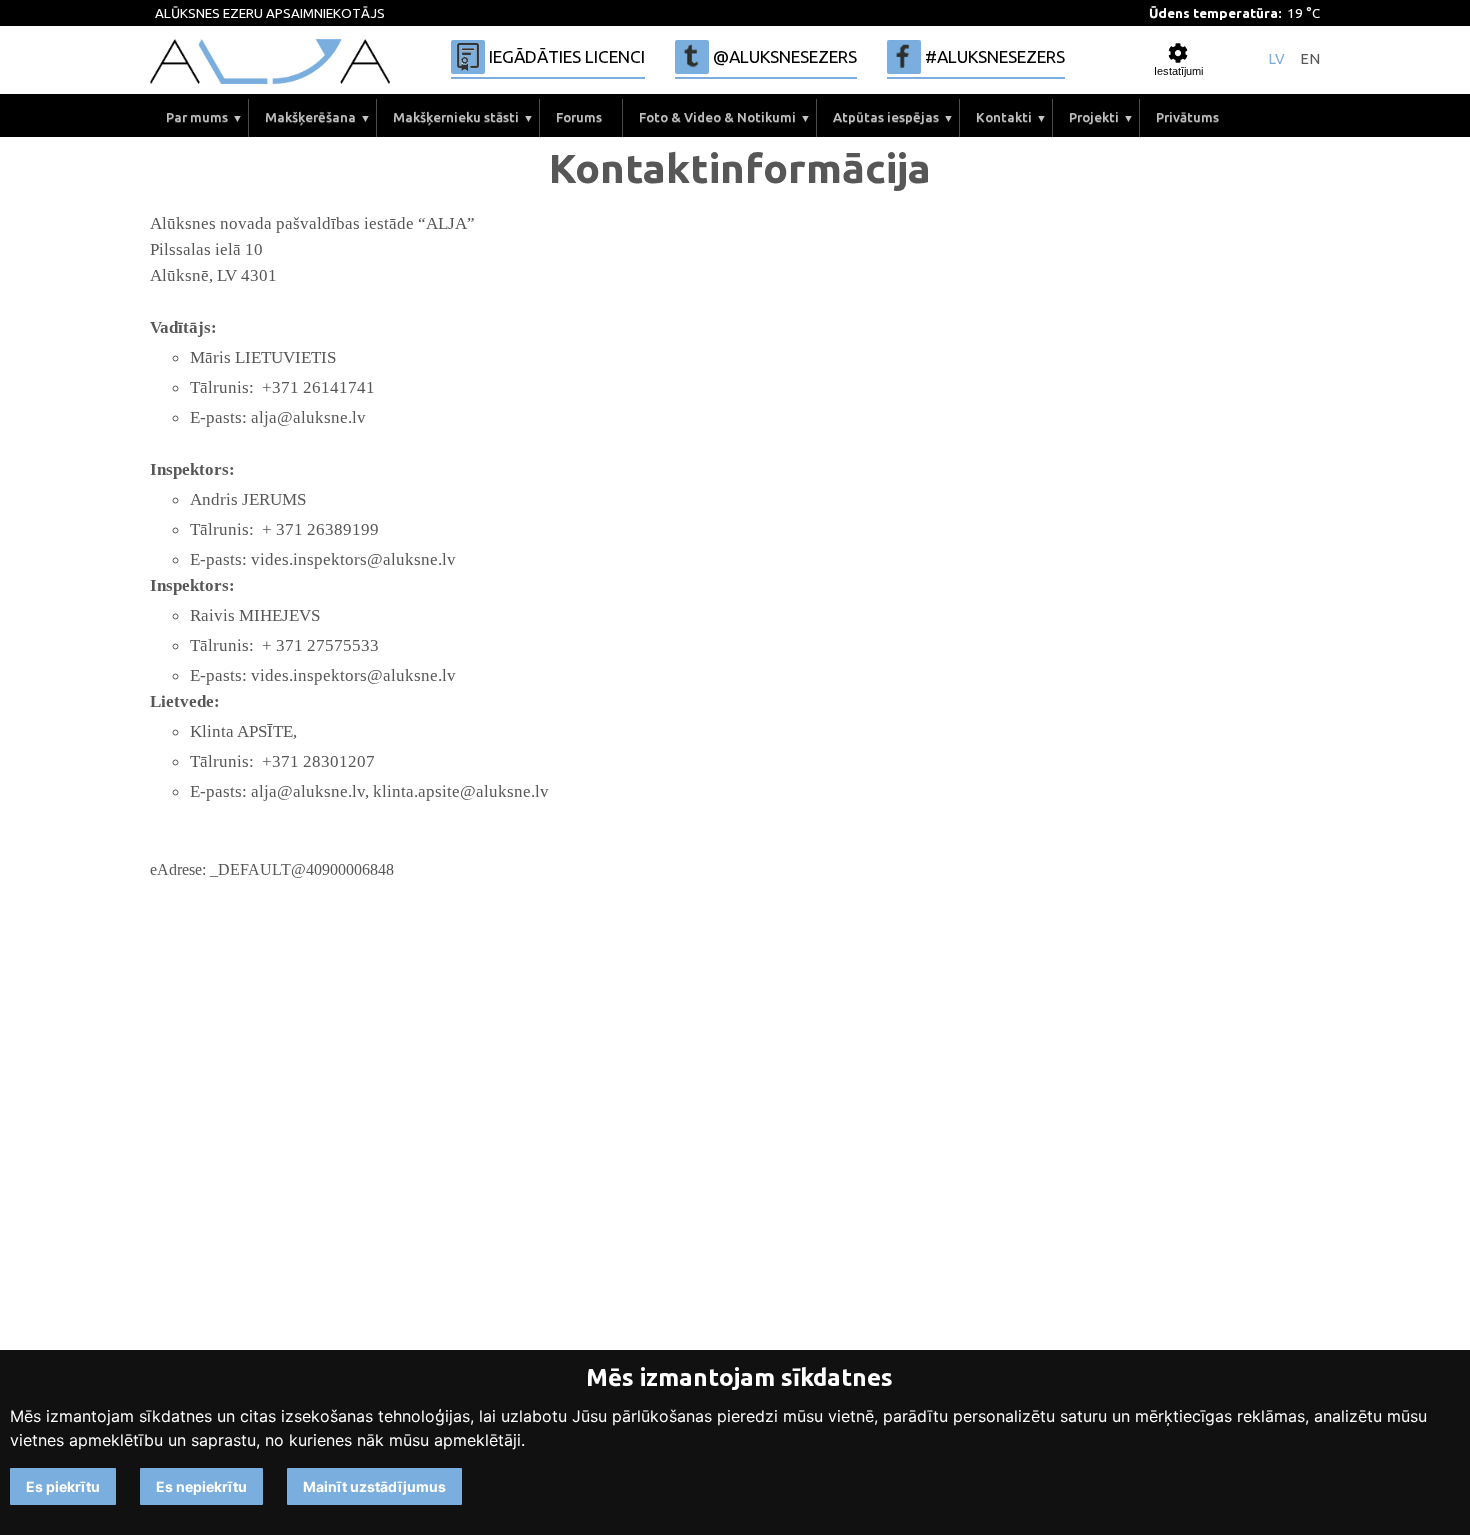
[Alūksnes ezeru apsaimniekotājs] (270, 61)
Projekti (1094, 117)
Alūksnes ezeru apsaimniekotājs (270, 13)
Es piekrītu (63, 1486)
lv (1276, 59)
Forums (579, 117)
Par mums (197, 117)
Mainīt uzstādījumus (374, 1486)
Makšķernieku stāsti (456, 117)
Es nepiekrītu (201, 1486)
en (1310, 59)
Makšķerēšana (310, 117)
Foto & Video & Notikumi (717, 117)
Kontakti (1004, 117)
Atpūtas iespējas (886, 117)
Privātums (1187, 117)
